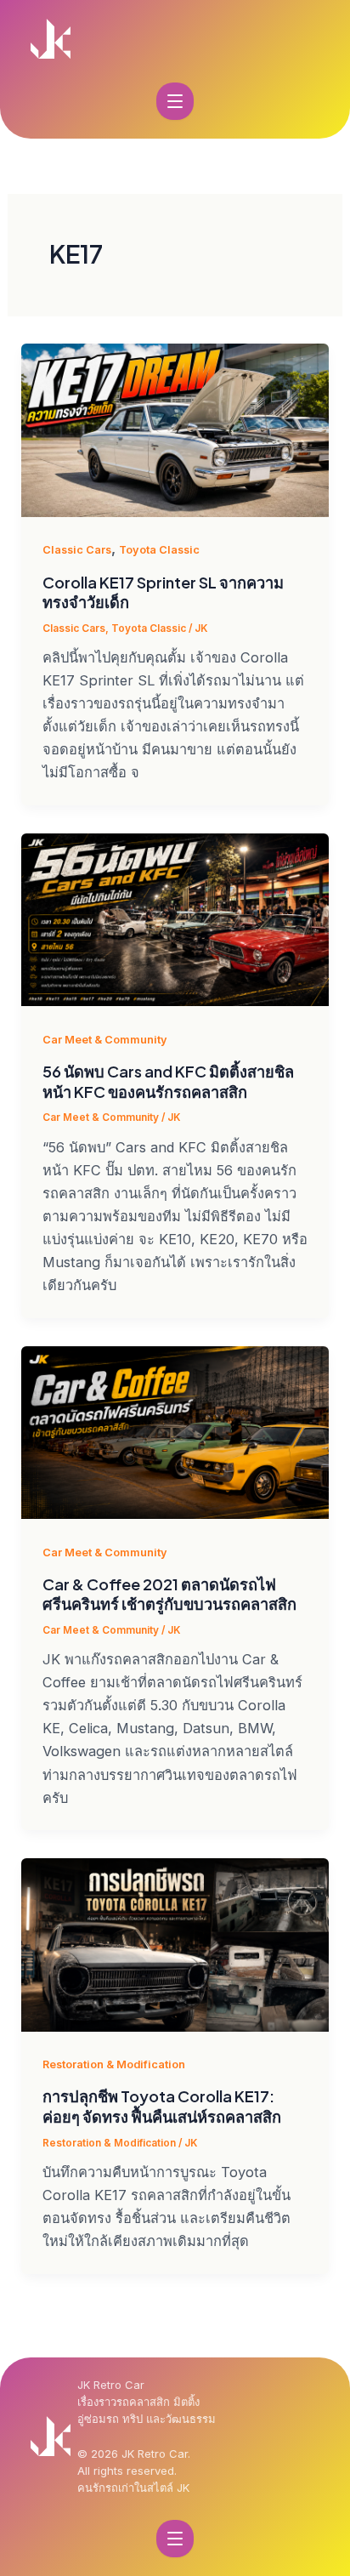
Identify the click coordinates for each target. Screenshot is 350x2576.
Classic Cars (77, 550)
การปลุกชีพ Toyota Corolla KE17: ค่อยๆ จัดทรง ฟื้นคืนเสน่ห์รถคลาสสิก (162, 2106)
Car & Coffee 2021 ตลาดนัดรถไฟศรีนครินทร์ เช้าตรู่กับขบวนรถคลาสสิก (169, 1594)
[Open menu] (175, 101)
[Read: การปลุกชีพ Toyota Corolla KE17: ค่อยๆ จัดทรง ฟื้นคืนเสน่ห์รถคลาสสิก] (175, 1945)
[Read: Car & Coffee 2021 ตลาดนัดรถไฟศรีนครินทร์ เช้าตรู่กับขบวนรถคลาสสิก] (175, 1433)
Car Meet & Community (105, 1040)
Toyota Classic (159, 550)
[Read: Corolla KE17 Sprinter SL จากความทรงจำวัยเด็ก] (175, 430)
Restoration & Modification (114, 2064)
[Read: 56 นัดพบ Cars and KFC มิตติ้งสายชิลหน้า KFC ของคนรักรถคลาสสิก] (175, 920)
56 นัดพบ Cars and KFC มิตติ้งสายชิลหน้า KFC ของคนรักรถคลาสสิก (168, 1081)
